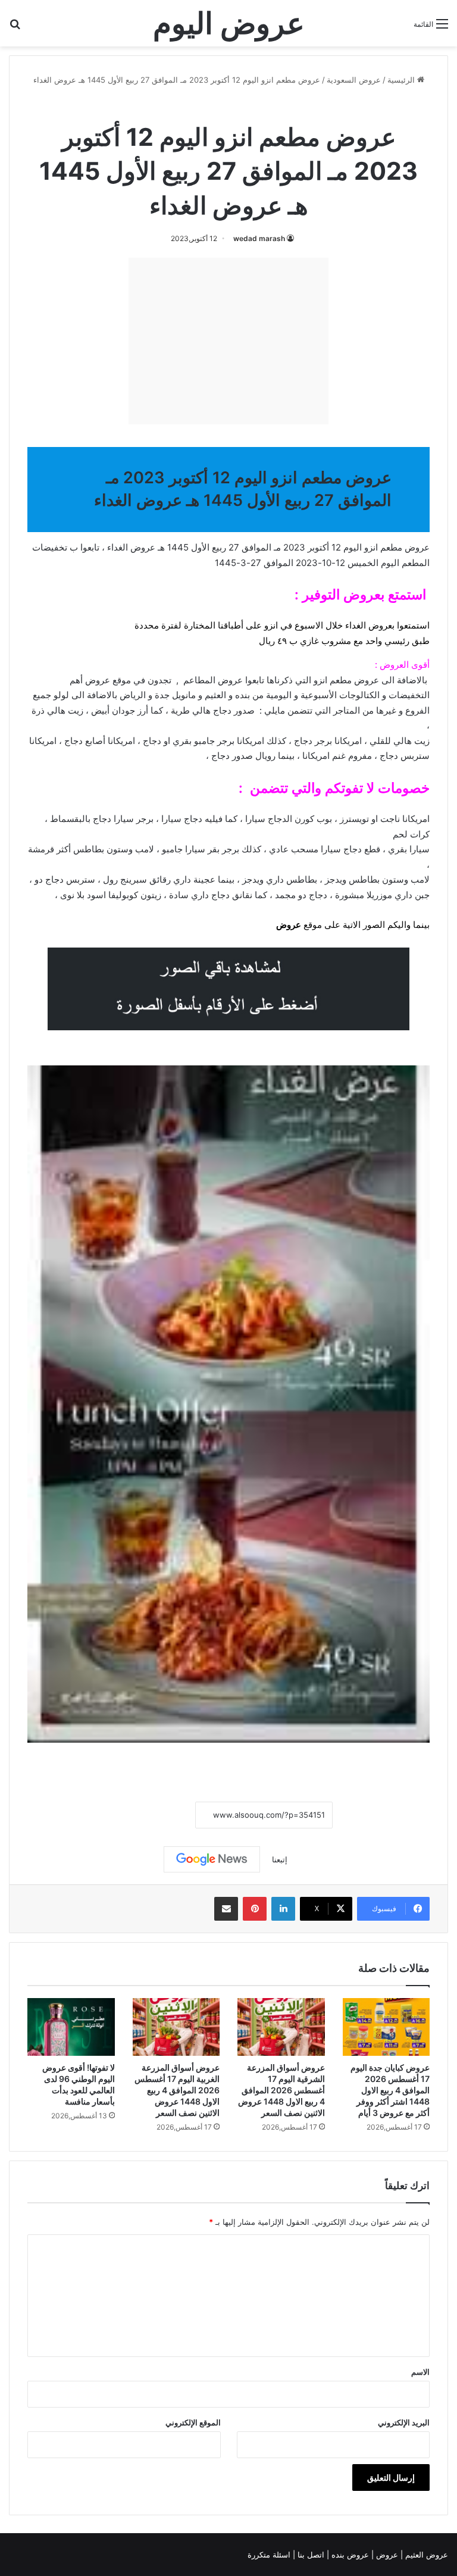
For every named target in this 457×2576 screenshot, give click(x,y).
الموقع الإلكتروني (193, 2422)
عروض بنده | (349, 2555)
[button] (228, 633)
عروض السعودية (354, 80)
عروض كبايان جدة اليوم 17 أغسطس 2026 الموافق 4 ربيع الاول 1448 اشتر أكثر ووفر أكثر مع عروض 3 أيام (390, 2090)
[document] (228, 759)
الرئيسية (402, 80)
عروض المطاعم (213, 680)
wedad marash (259, 238)
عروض (289, 925)
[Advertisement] (228, 341)
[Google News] (212, 1859)
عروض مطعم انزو (195, 106)
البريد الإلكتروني (404, 2422)
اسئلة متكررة (270, 2555)
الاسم (420, 2372)
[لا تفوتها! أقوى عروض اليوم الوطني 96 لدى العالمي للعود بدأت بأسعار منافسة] (71, 2027)
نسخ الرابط (159, 1815)
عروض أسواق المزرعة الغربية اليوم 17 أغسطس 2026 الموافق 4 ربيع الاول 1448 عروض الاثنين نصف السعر (177, 2090)
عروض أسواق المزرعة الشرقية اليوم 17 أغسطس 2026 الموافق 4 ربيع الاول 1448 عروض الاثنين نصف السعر (281, 2090)
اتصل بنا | (310, 2555)
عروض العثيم (425, 2555)
